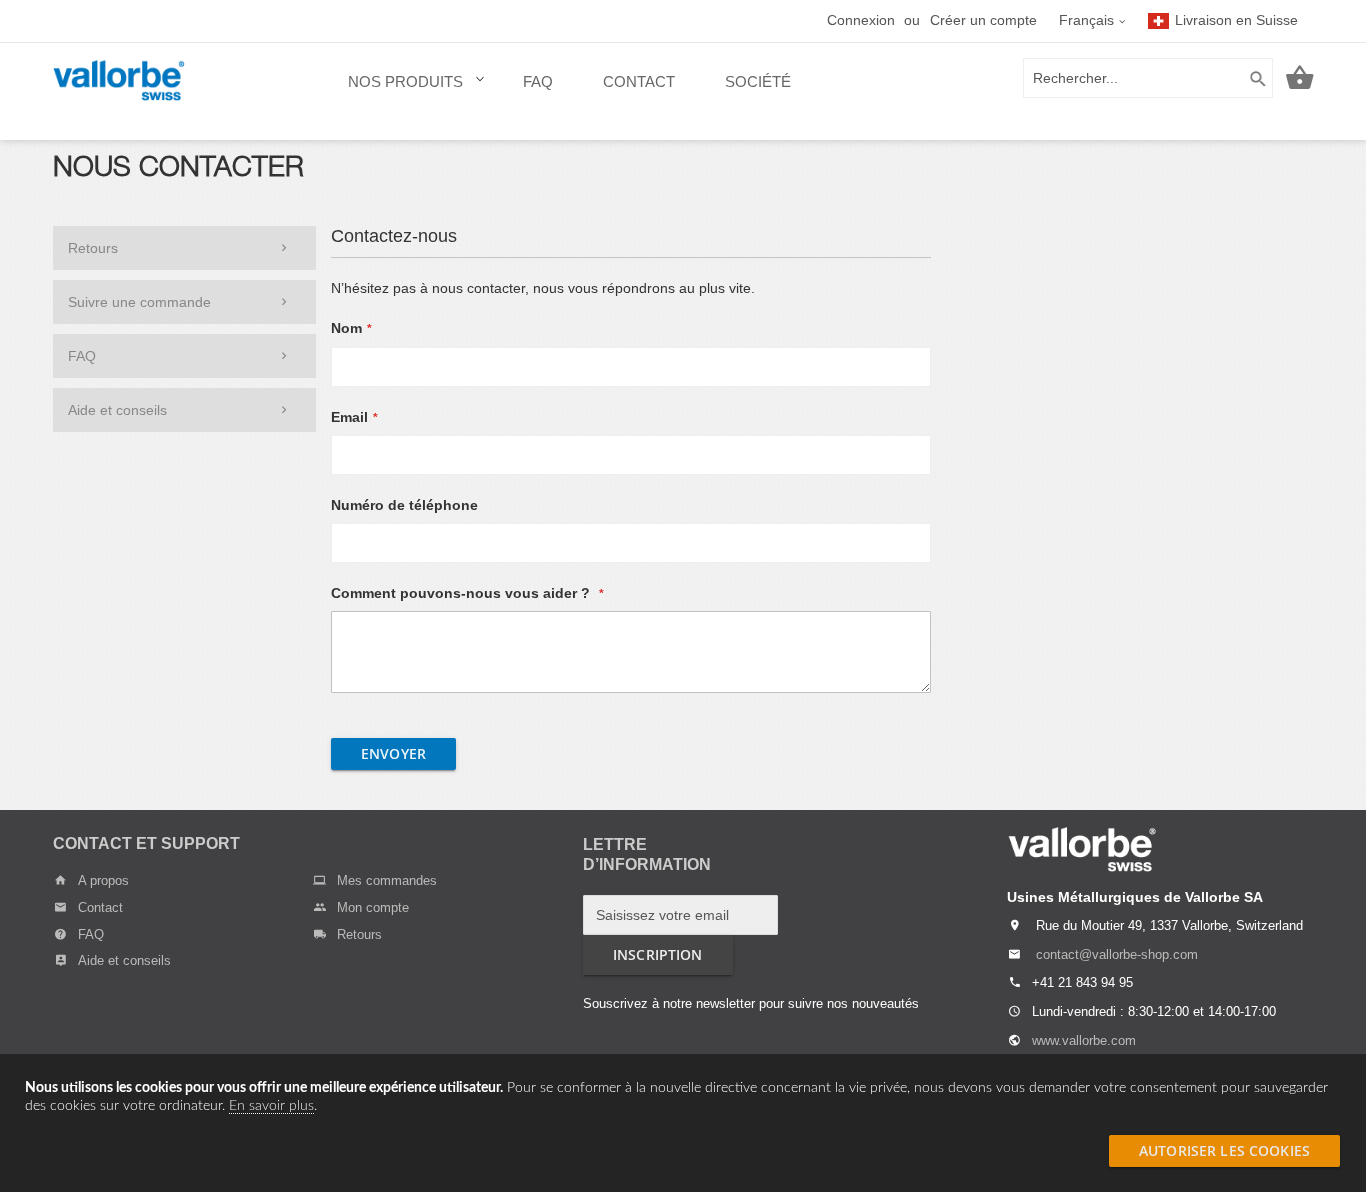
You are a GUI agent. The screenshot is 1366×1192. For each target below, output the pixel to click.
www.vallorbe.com (1084, 1040)
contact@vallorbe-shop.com (1117, 954)
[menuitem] (410, 91)
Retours (93, 248)
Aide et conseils (117, 410)
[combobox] (1148, 78)
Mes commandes (387, 880)
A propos (103, 880)
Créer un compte (983, 20)
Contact (100, 907)
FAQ (82, 356)
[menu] (569, 91)
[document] (683, 1097)
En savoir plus (271, 1106)
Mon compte (373, 907)
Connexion (861, 20)
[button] (1092, 21)
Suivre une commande (139, 302)
